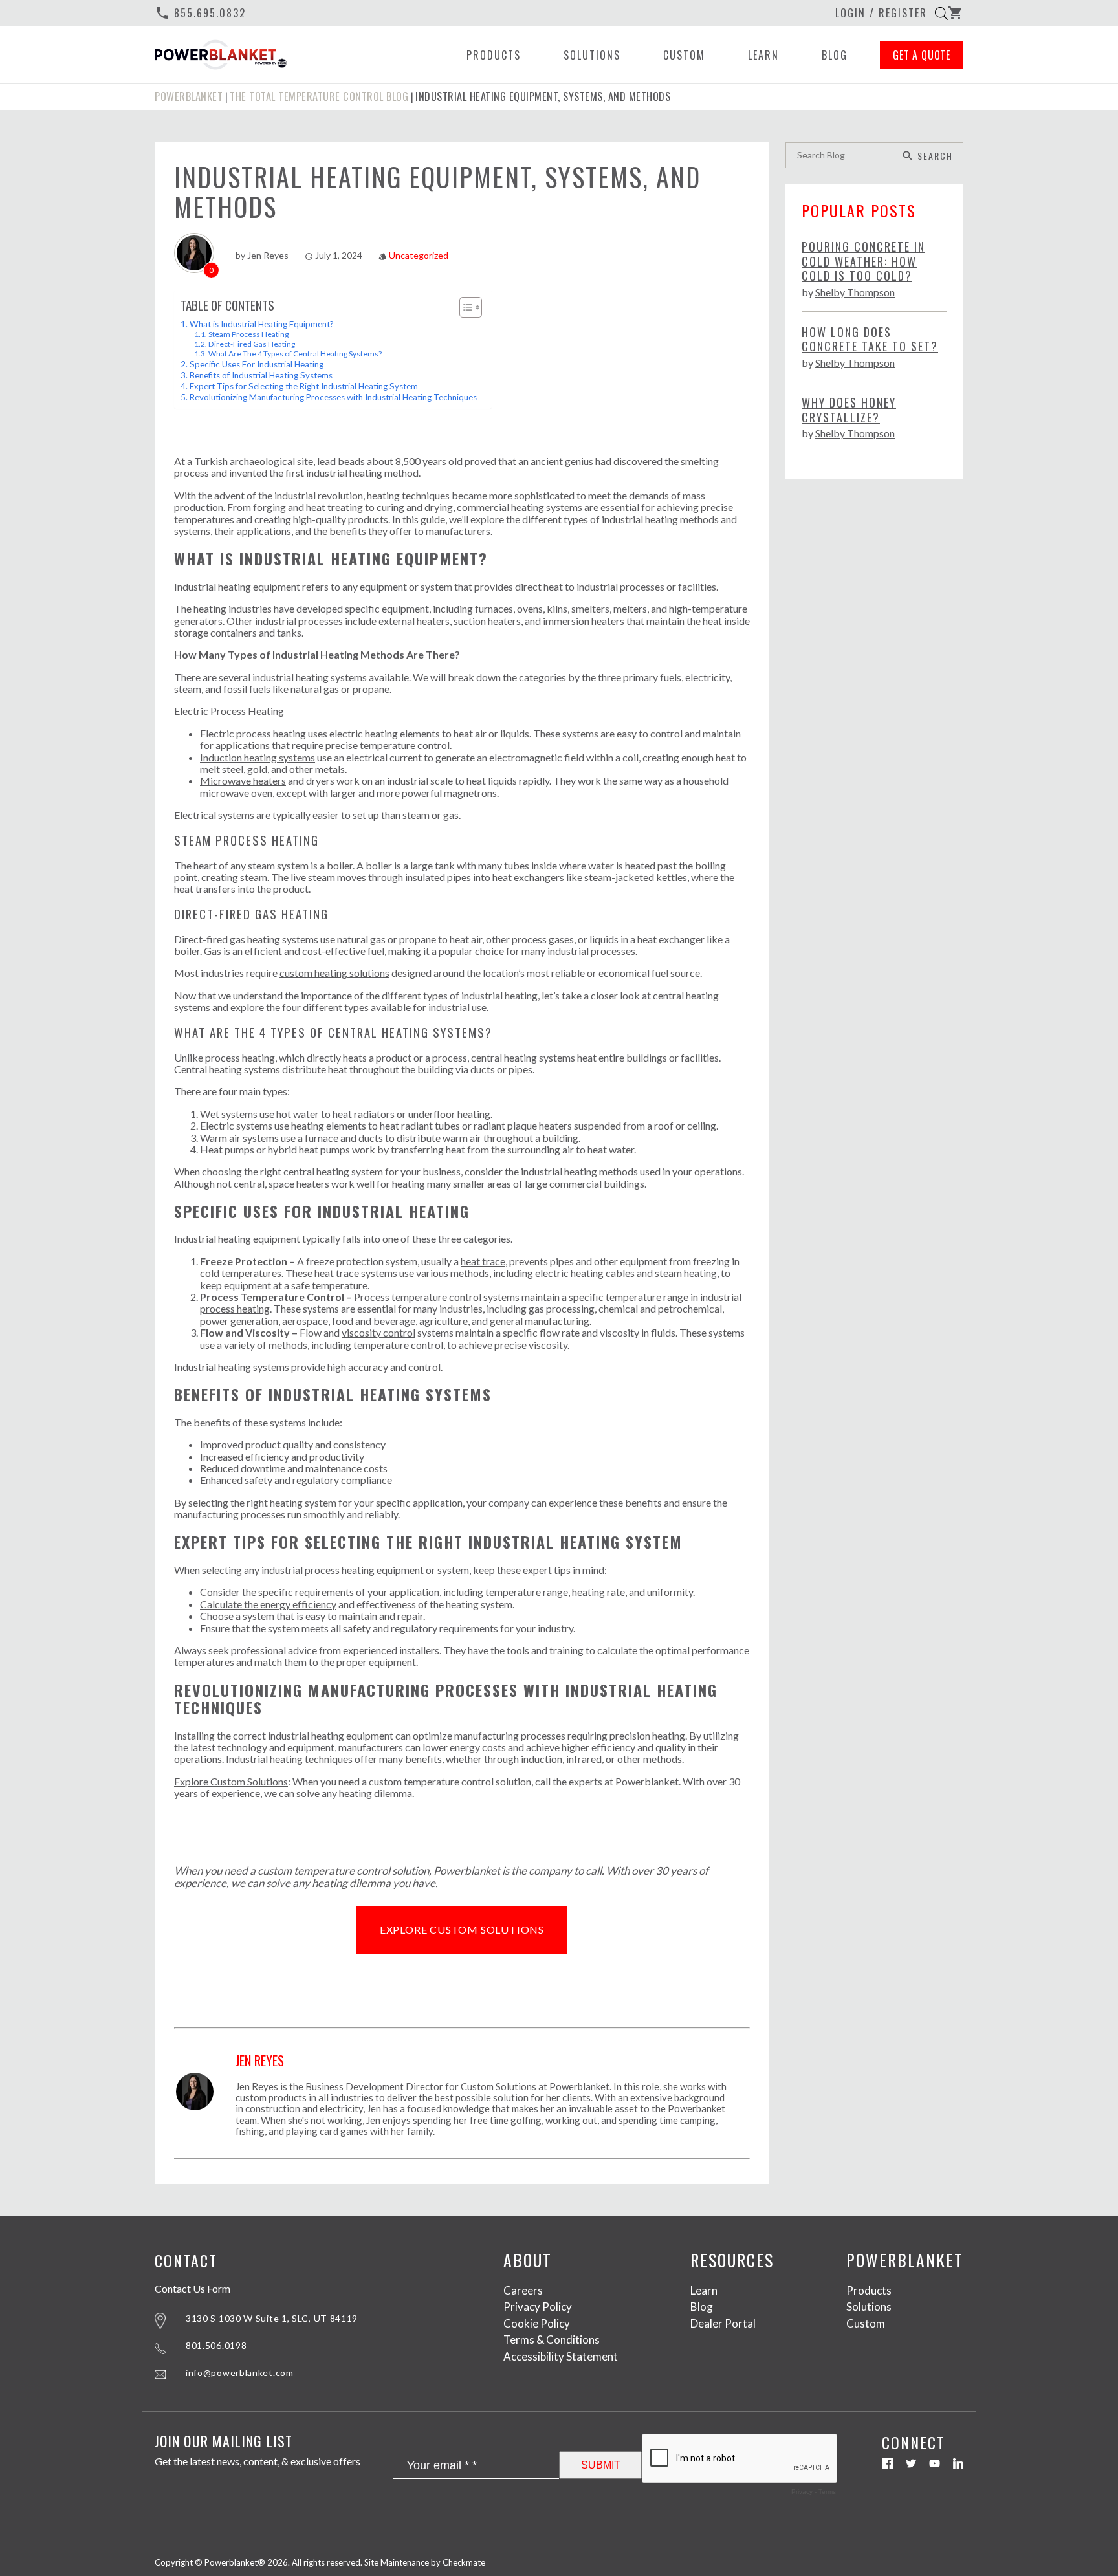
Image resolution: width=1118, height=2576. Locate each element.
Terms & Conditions (552, 2340)
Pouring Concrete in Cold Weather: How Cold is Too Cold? (863, 261)
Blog (835, 55)
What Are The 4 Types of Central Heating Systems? (295, 354)
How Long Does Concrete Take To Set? (870, 339)
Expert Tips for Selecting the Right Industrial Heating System (304, 386)
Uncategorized (419, 255)
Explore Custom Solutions (462, 1929)
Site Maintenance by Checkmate (425, 2562)
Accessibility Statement (561, 2356)
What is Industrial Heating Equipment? (262, 324)
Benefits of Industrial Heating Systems (261, 375)
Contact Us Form (192, 2289)
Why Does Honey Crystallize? (849, 410)
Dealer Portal (723, 2323)
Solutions (592, 55)
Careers (523, 2290)
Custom (684, 55)
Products (494, 55)
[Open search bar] (941, 13)
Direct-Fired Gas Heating (252, 344)
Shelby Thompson (855, 292)
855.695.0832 (200, 13)
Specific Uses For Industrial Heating (257, 364)
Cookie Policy (537, 2323)
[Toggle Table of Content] (464, 307)
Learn (763, 55)
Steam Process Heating (248, 334)
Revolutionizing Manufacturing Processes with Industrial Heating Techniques (334, 397)
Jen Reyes (268, 255)
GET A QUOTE (922, 55)
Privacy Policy (538, 2307)
